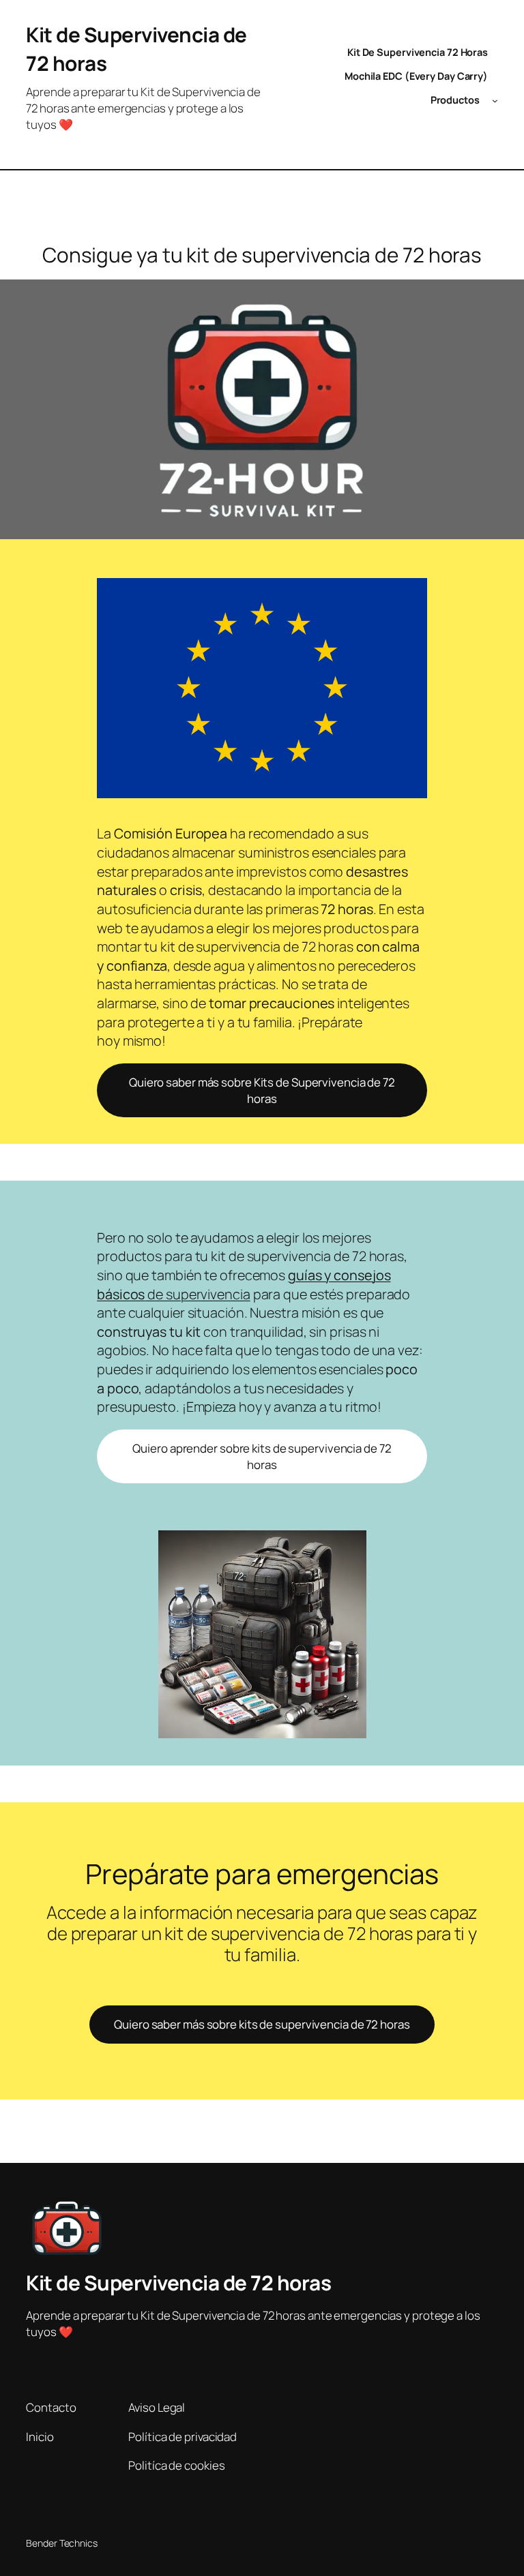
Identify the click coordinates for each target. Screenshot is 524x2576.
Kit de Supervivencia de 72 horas (178, 2283)
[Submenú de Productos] (495, 101)
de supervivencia (244, 1285)
